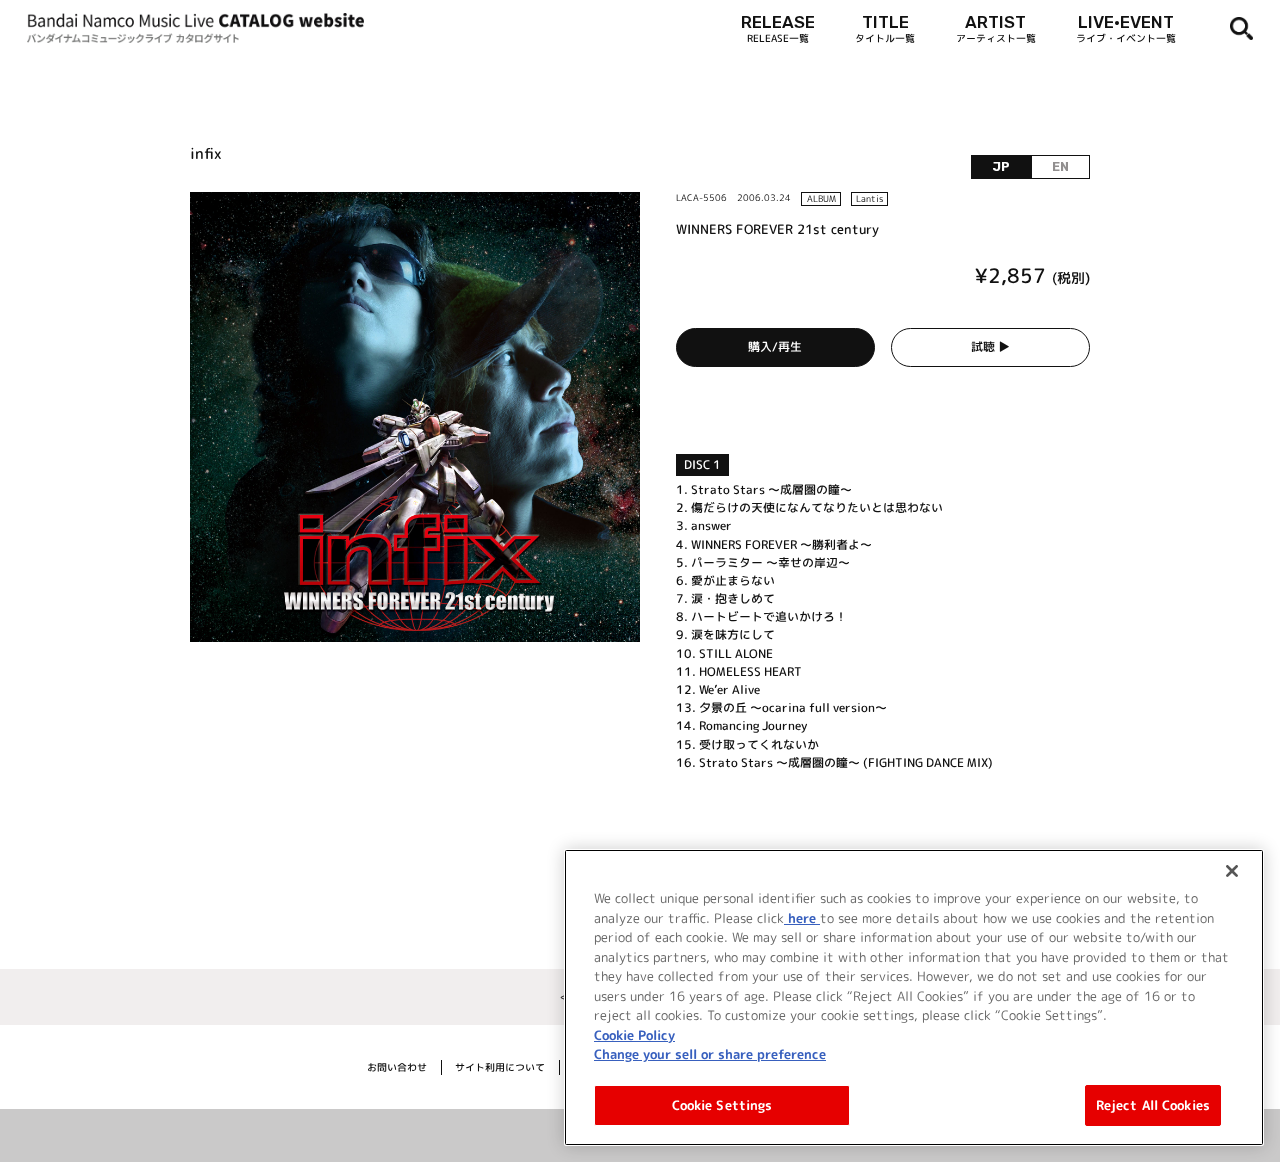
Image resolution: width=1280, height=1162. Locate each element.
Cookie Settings (722, 1104)
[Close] (1232, 871)
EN (1060, 167)
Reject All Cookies (1153, 1104)
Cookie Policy (634, 1034)
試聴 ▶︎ (990, 346)
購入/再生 (775, 346)
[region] (914, 997)
